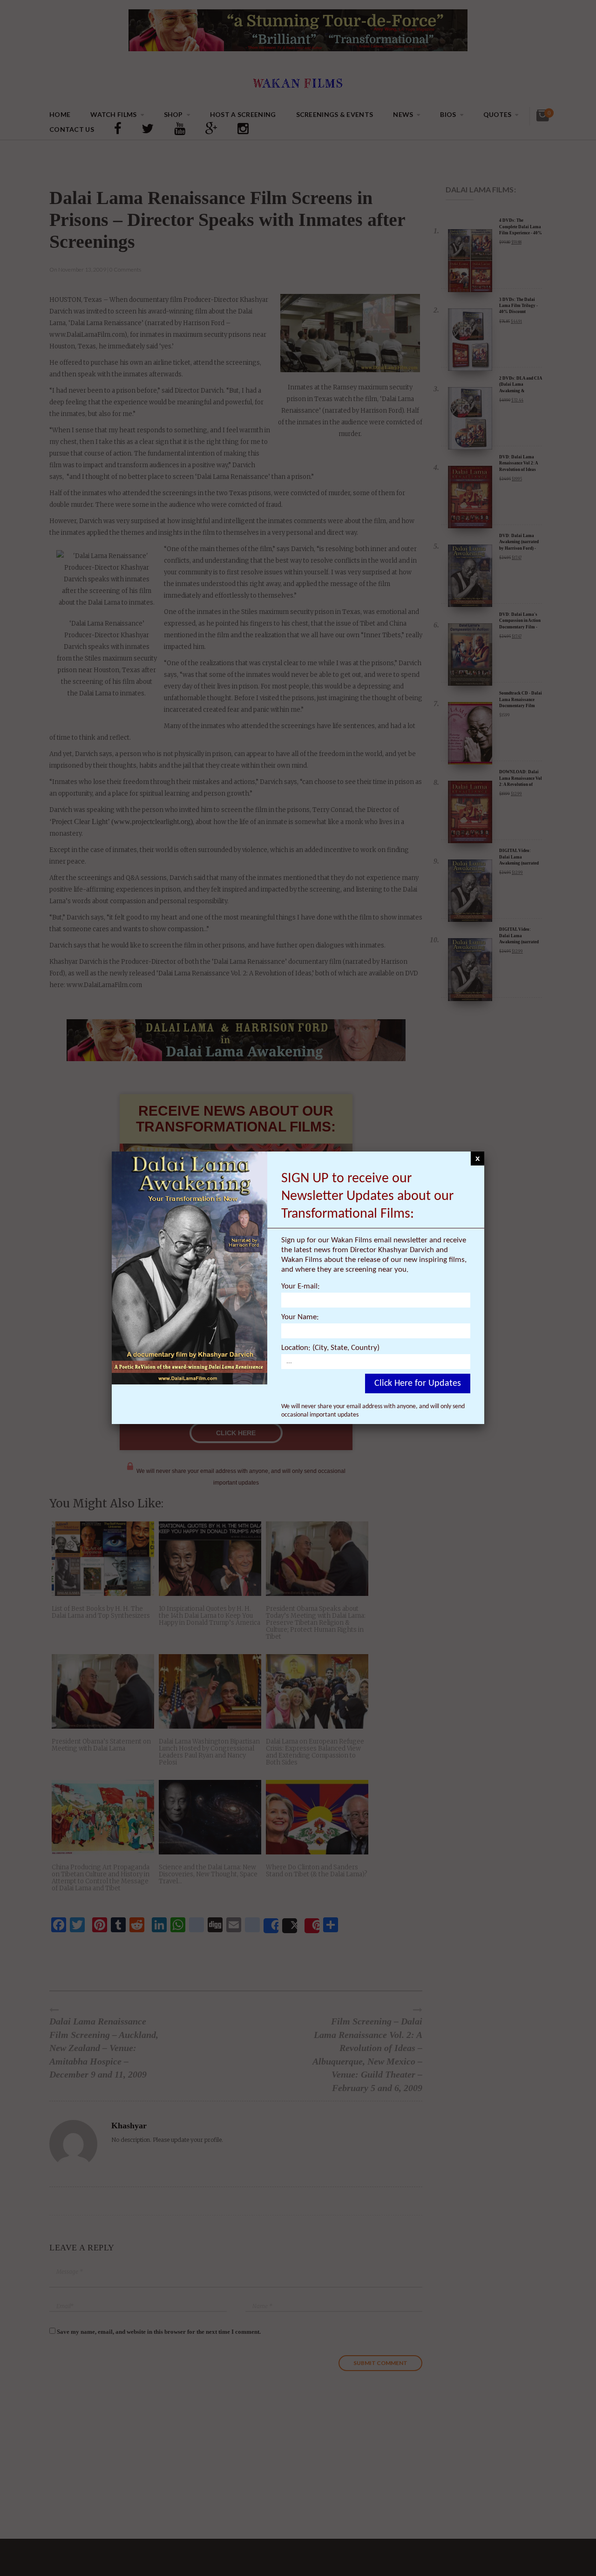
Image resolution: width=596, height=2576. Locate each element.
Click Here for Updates (418, 1383)
